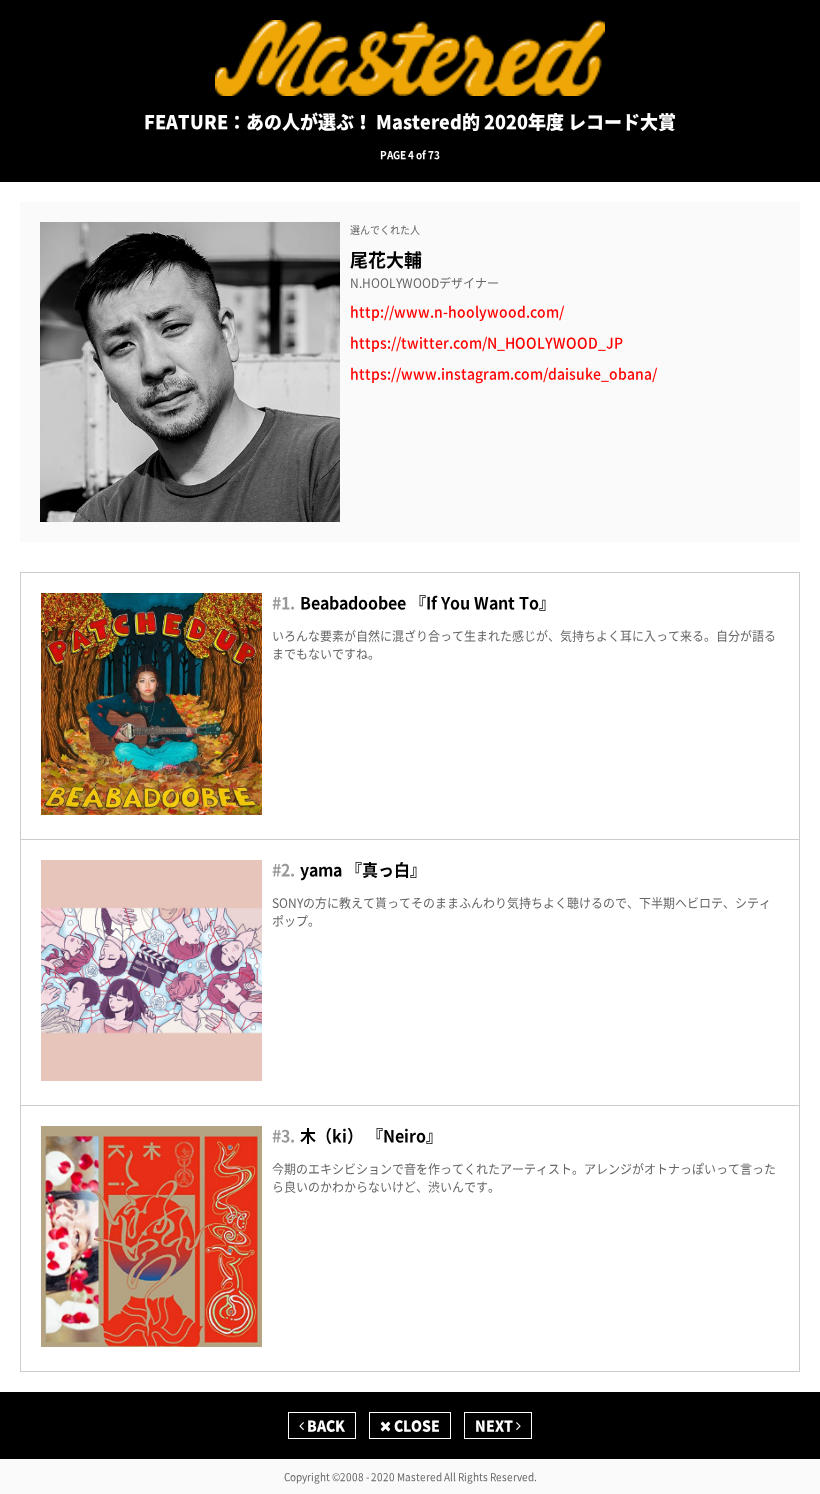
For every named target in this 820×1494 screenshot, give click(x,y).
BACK (324, 1425)
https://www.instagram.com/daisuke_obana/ (503, 373)
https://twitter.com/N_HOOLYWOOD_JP (486, 342)
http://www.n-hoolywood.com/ (457, 311)
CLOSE (415, 1425)
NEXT (495, 1425)
